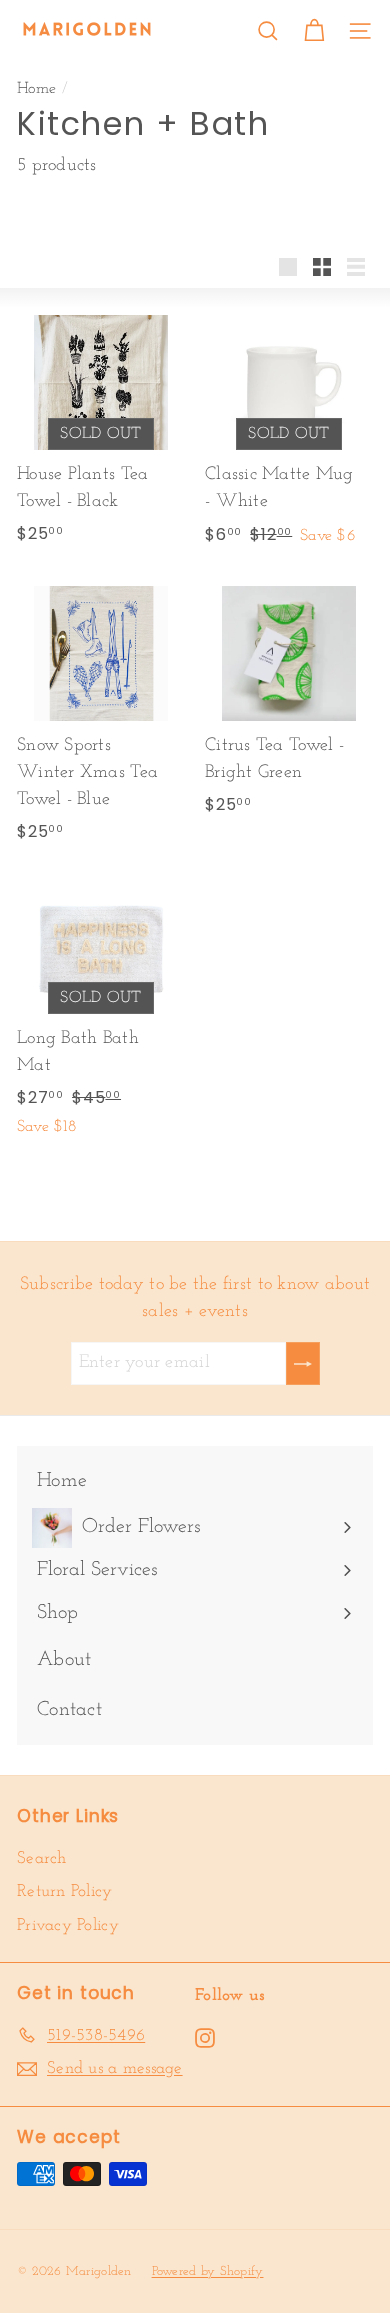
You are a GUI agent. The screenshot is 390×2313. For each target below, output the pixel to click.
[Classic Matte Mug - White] (289, 428)
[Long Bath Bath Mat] (101, 1007)
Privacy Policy (68, 1925)
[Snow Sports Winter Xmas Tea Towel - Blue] (101, 711)
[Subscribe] (303, 1363)
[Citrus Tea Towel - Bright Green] (289, 698)
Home (36, 89)
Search (42, 1858)
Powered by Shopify (208, 2271)
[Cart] (314, 31)
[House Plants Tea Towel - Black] (101, 426)
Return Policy (65, 1891)
